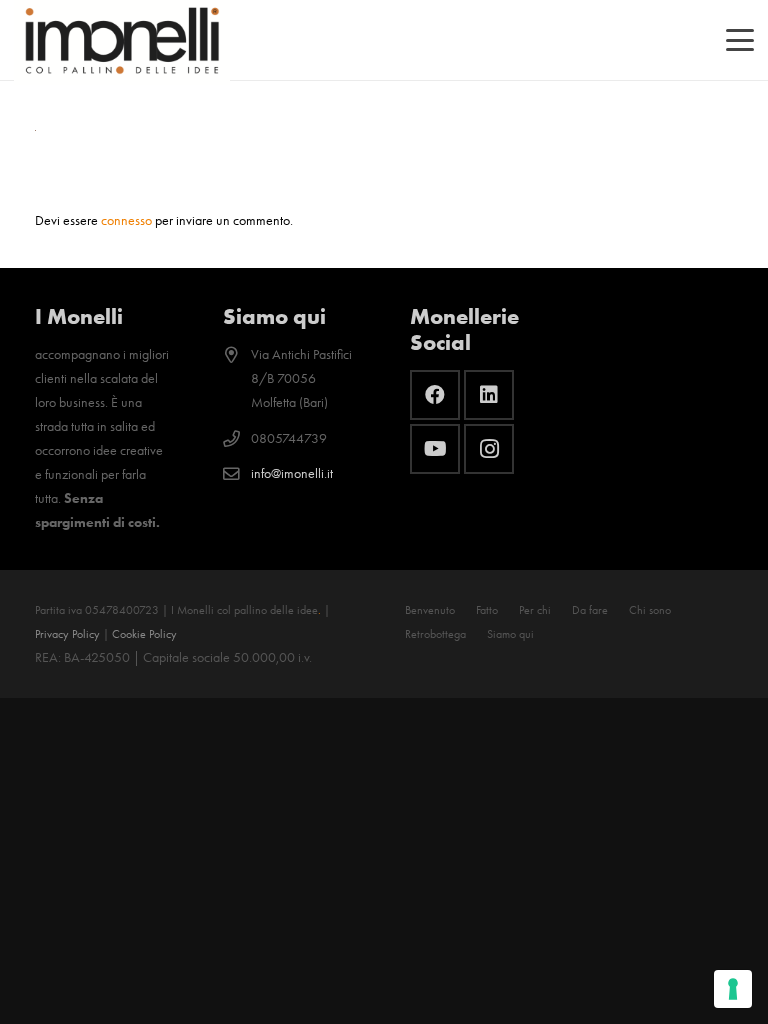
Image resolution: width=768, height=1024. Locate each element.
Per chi (535, 610)
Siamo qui (510, 634)
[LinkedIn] (489, 395)
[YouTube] (435, 449)
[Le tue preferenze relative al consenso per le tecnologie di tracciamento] (733, 989)
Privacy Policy (67, 634)
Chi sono (650, 610)
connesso (126, 220)
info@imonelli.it (292, 473)
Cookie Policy (144, 634)
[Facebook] (435, 395)
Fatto (487, 610)
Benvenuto (430, 610)
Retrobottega (435, 634)
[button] (740, 40)
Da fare (590, 610)
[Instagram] (489, 449)
